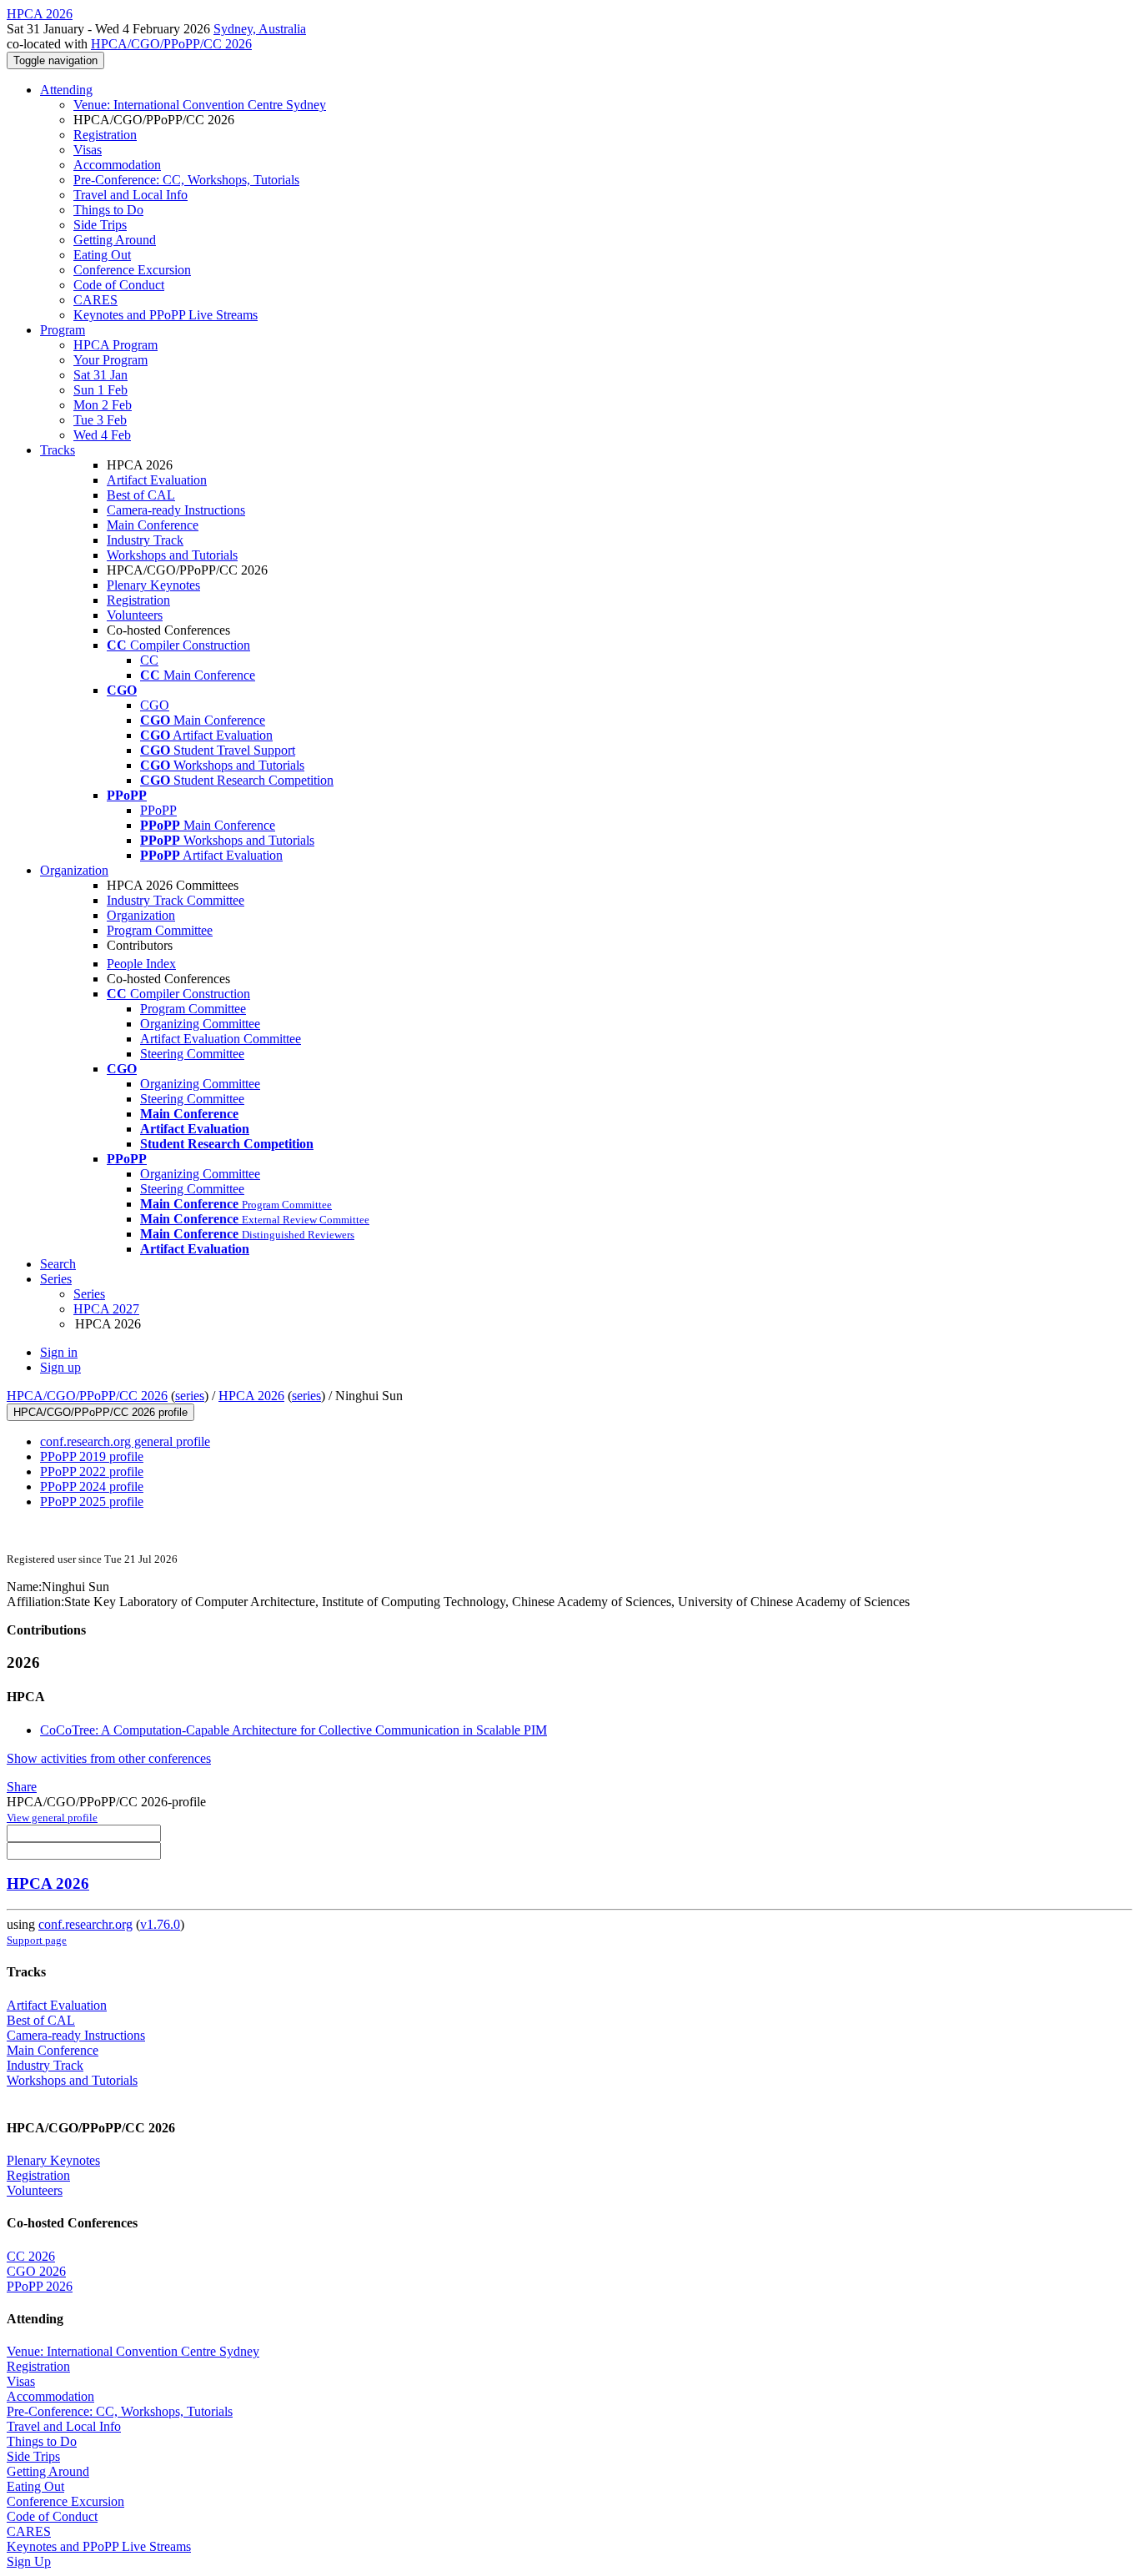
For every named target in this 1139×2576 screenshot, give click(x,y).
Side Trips (100, 225)
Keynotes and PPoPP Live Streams (166, 315)
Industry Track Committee (176, 900)
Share (22, 1787)
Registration (105, 135)
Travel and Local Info (130, 195)
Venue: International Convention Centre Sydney (200, 105)
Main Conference (153, 525)
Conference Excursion (132, 270)
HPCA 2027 (106, 1309)
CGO (155, 705)
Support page (37, 1940)
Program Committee (160, 930)
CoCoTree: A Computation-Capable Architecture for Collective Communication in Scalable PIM (294, 1730)
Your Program (110, 360)
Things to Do (108, 210)
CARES (95, 300)
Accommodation (117, 165)
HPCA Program (115, 345)
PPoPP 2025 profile (92, 1501)
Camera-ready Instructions (176, 510)
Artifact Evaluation (157, 480)
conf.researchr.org (85, 1924)
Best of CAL (141, 495)
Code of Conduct (119, 285)
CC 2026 (31, 2256)
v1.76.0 (160, 1924)
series (190, 1396)
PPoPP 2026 (40, 2286)
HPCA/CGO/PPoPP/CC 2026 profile (100, 1412)
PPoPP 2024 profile (92, 1486)
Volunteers (135, 615)
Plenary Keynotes (153, 585)
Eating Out (102, 255)
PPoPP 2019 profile (92, 1456)
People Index (141, 964)
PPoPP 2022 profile (92, 1471)
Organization (74, 870)
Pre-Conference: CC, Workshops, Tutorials (186, 180)
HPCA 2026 (251, 1396)
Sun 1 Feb (100, 390)
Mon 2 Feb (103, 405)
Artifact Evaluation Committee (221, 1039)
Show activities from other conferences (109, 1758)
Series (89, 1294)
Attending (66, 90)
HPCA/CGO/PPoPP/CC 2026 (171, 44)
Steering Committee (192, 1054)
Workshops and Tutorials (172, 555)
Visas (88, 150)
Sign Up (29, 2561)
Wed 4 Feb (102, 435)
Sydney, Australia (260, 29)
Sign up (60, 1367)
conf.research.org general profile (125, 1441)
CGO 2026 (36, 2271)
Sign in (59, 1352)
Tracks (58, 450)
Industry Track (145, 540)
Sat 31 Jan (100, 375)
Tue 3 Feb (100, 420)
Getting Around (115, 240)
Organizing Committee (200, 1024)
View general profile (52, 1818)
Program (63, 330)
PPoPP (158, 810)
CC (149, 660)
